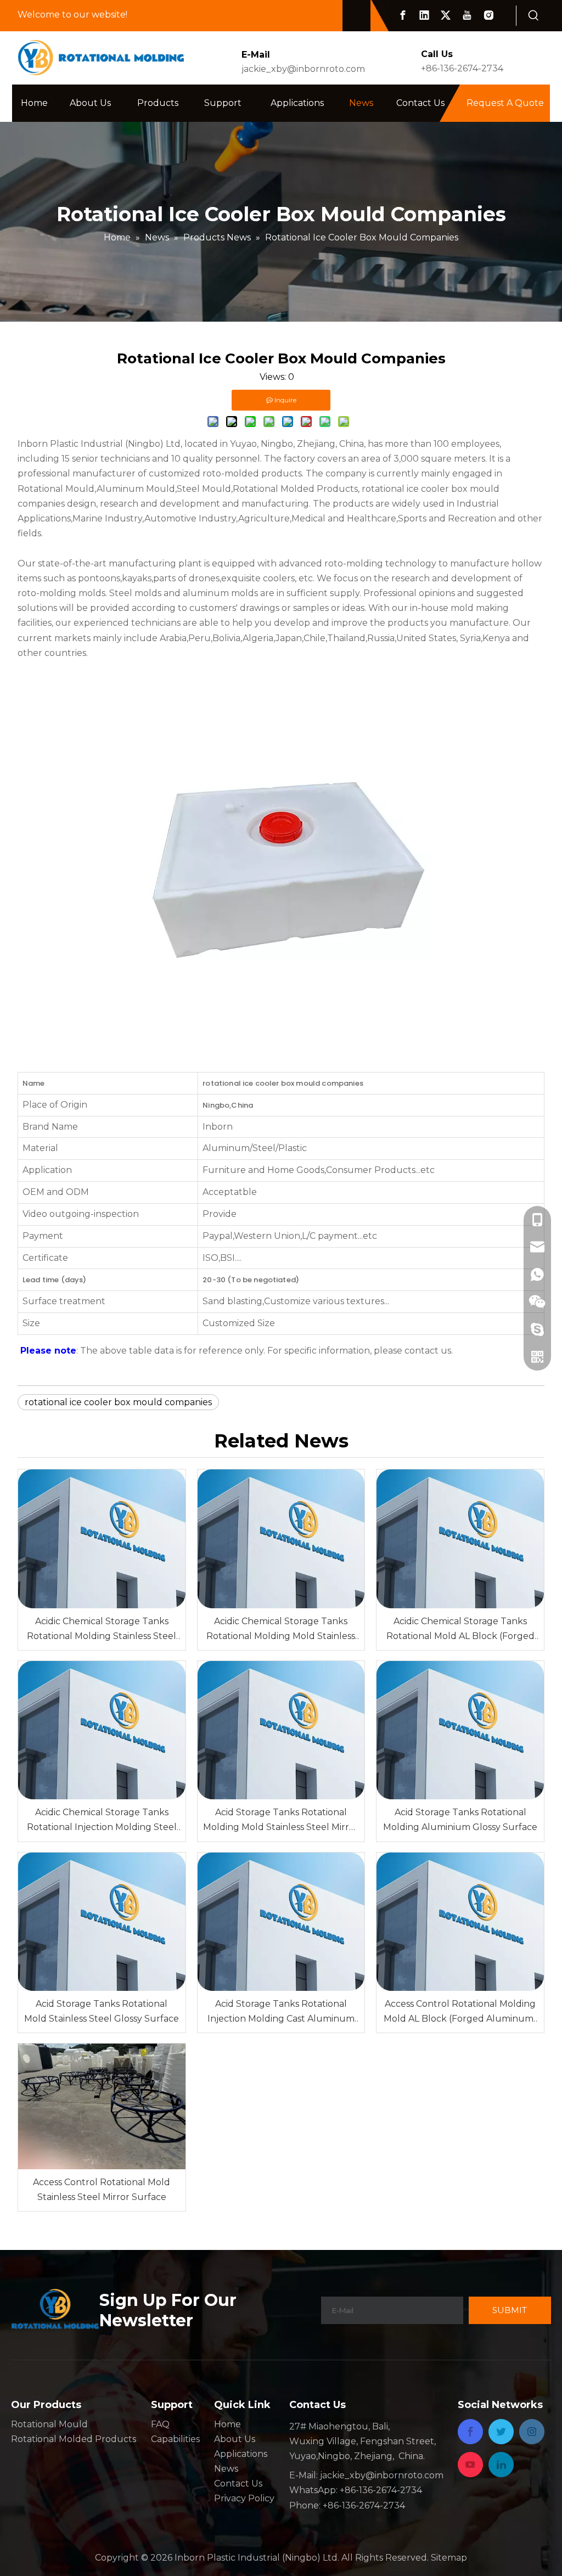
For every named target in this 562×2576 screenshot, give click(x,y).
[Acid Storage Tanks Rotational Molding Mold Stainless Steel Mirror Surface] (281, 1730)
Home (227, 2424)
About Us (235, 2439)
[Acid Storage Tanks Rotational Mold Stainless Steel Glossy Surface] (102, 1922)
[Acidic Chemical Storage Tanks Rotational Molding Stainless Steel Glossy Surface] (102, 1539)
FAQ (160, 2424)
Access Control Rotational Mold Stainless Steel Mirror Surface (102, 2190)
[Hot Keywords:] (534, 16)
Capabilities (175, 2439)
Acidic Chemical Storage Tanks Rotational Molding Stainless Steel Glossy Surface (102, 1630)
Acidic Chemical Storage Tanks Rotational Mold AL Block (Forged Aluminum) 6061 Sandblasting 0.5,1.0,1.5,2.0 (460, 1630)
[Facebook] (403, 15)
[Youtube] (467, 15)
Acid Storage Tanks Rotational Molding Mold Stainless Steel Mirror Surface (281, 1821)
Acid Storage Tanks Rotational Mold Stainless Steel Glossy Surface (102, 2011)
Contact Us (238, 2484)
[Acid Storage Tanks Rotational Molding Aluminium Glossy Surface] (460, 1730)
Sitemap (449, 2558)
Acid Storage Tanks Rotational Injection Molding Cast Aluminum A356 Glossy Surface (281, 2012)
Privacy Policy (244, 2498)
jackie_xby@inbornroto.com (303, 69)
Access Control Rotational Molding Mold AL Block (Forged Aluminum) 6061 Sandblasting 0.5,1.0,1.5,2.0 (460, 2012)
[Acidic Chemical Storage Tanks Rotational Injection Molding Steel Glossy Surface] (102, 1730)
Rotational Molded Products (74, 2439)
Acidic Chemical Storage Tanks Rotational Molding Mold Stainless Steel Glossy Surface (281, 1630)
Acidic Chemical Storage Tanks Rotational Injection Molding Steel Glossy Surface (102, 1821)
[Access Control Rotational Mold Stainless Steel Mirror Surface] (102, 2106)
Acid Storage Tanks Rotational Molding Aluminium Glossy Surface (460, 1820)
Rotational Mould (49, 2424)
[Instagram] (488, 15)
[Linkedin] (424, 15)
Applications (241, 2454)
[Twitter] (446, 15)
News (226, 2469)
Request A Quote (505, 103)
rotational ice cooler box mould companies (118, 1402)
